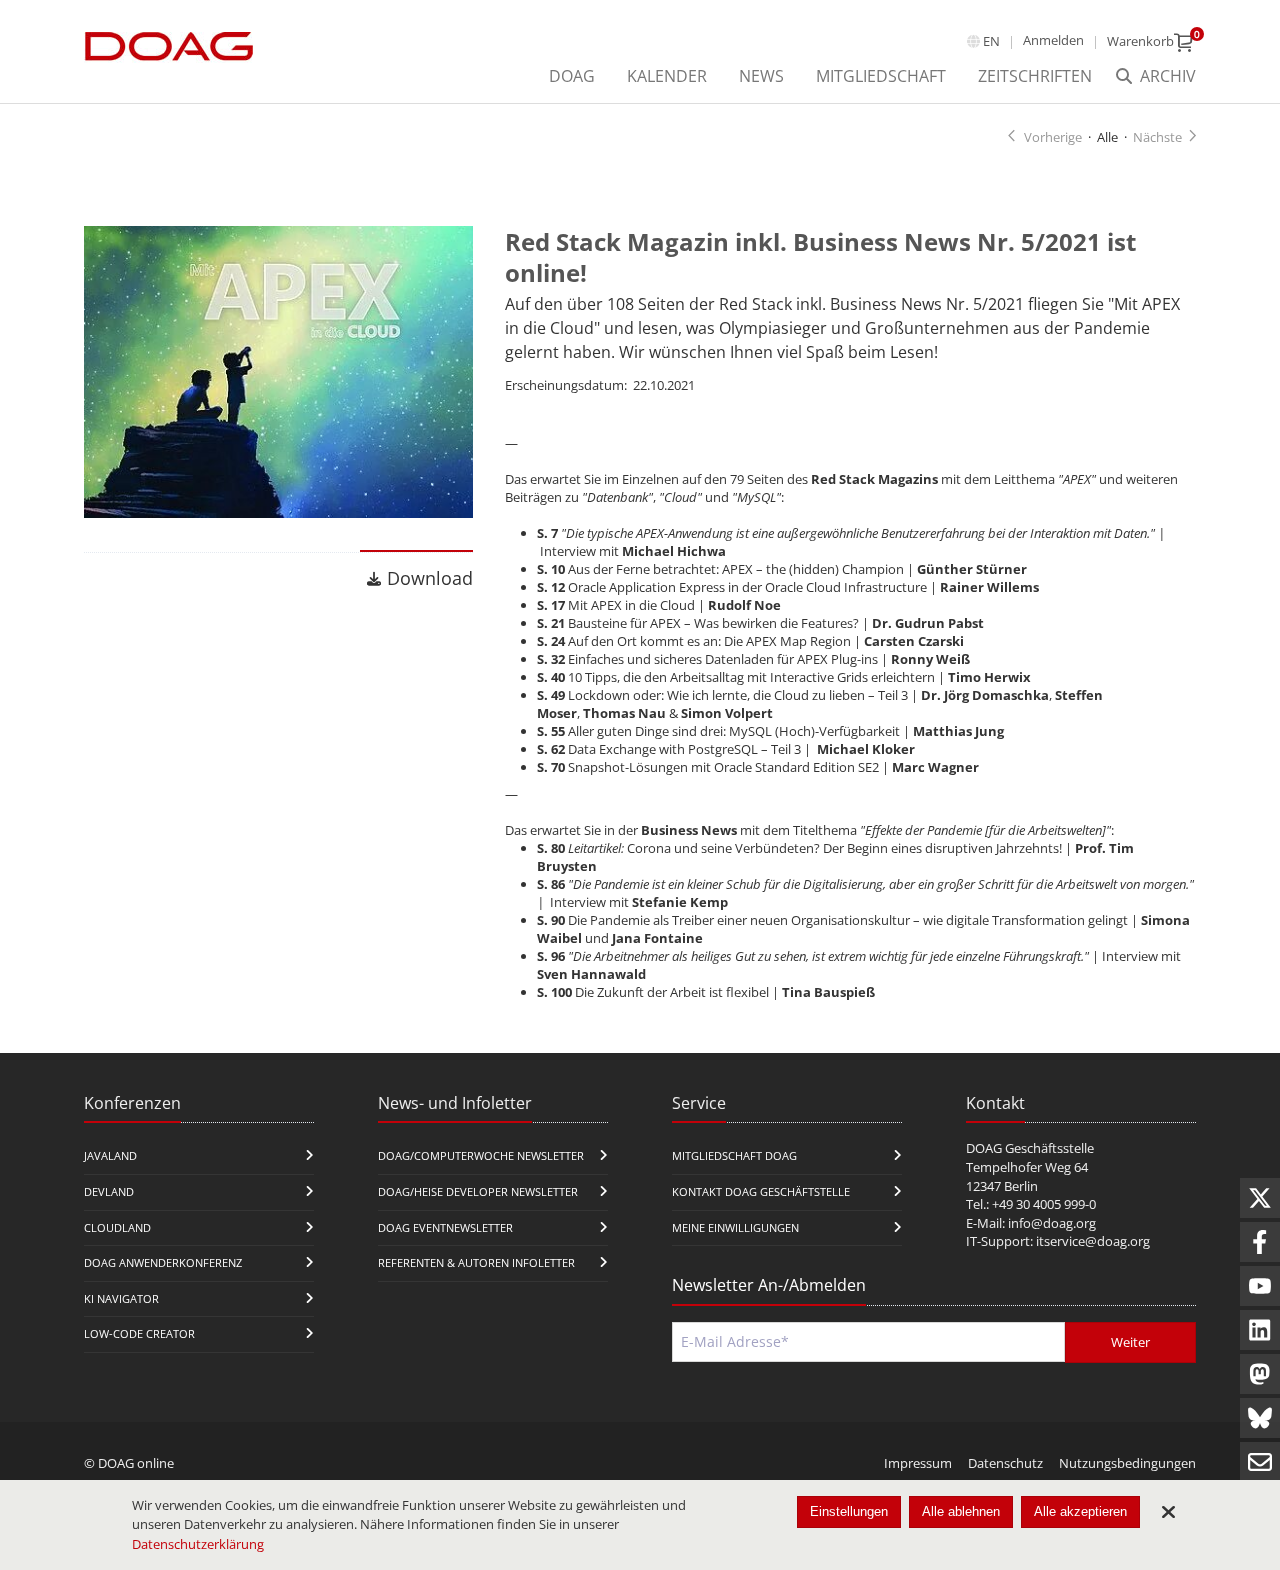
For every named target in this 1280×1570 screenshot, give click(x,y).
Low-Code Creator (139, 1333)
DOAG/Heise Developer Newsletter (478, 1191)
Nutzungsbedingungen (1127, 1463)
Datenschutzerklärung (198, 1544)
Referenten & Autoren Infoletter (476, 1262)
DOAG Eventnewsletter (445, 1227)
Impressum (918, 1463)
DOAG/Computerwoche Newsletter (481, 1155)
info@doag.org (1052, 1223)
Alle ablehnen (961, 1511)
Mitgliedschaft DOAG (734, 1155)
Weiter (1130, 1342)
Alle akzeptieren (1080, 1511)
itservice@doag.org (1093, 1241)
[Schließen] (1168, 1512)
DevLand (109, 1191)
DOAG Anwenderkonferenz (163, 1262)
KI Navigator (121, 1298)
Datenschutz (1005, 1463)
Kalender (667, 76)
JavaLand (110, 1155)
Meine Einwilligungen (735, 1227)
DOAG (572, 76)
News (761, 76)
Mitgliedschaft (881, 76)
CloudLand (117, 1227)
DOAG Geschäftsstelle (1030, 1148)
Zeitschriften (1035, 76)
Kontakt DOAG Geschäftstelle (761, 1191)
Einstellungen (849, 1511)
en (991, 41)
